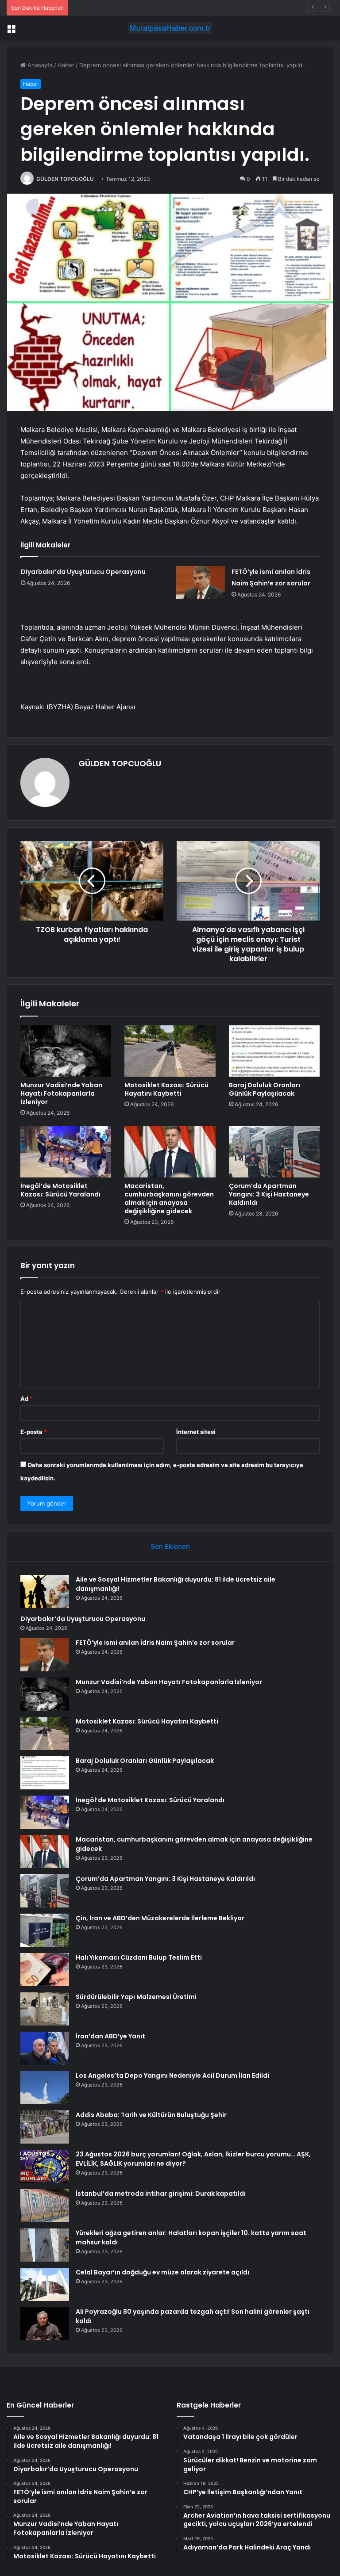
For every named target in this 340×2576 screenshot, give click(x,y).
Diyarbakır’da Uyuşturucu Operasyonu (83, 572)
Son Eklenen (170, 1546)
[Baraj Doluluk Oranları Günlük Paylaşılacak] (274, 1051)
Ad (27, 1399)
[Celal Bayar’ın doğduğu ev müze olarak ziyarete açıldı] (45, 2284)
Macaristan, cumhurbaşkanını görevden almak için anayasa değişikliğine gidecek (169, 1198)
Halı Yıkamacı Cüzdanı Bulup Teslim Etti (139, 1957)
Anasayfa (39, 65)
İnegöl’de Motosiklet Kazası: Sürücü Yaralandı (60, 1190)
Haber (66, 65)
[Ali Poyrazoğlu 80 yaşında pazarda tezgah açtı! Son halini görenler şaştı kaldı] (45, 2324)
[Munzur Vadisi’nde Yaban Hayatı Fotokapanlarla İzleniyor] (66, 1051)
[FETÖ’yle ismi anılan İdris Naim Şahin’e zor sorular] (201, 583)
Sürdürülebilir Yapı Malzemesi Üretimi (136, 1997)
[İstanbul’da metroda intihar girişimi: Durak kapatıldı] (45, 2206)
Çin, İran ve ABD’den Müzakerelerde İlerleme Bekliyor (160, 1918)
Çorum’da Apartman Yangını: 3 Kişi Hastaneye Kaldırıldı (269, 1194)
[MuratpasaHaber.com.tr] (170, 28)
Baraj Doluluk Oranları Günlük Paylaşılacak (265, 1089)
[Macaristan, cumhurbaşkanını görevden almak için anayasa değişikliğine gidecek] (170, 1152)
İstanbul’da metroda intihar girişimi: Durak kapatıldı (161, 2194)
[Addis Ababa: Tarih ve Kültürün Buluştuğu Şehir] (45, 2127)
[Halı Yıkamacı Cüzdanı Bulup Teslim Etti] (45, 1970)
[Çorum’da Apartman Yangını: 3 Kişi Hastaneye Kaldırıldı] (274, 1152)
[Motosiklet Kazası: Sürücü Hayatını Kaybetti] (170, 1051)
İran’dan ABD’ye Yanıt (110, 2036)
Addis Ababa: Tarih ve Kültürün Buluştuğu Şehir (151, 2115)
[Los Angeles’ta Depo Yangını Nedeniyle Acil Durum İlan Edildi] (45, 2088)
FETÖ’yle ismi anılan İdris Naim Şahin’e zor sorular (140, 8)
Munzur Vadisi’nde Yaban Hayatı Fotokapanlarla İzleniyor (61, 1093)
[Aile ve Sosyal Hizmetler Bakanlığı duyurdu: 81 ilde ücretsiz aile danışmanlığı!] (45, 1592)
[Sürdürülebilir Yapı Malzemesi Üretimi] (45, 2009)
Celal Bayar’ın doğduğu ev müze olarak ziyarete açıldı (162, 2272)
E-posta (34, 1432)
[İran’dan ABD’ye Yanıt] (45, 2048)
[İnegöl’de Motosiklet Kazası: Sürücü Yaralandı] (66, 1152)
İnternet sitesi (196, 1432)
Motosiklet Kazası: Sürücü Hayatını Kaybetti (166, 1089)
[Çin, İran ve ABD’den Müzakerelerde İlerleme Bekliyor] (45, 1930)
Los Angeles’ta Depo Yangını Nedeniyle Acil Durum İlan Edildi (172, 2075)
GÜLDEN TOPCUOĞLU (65, 179)
